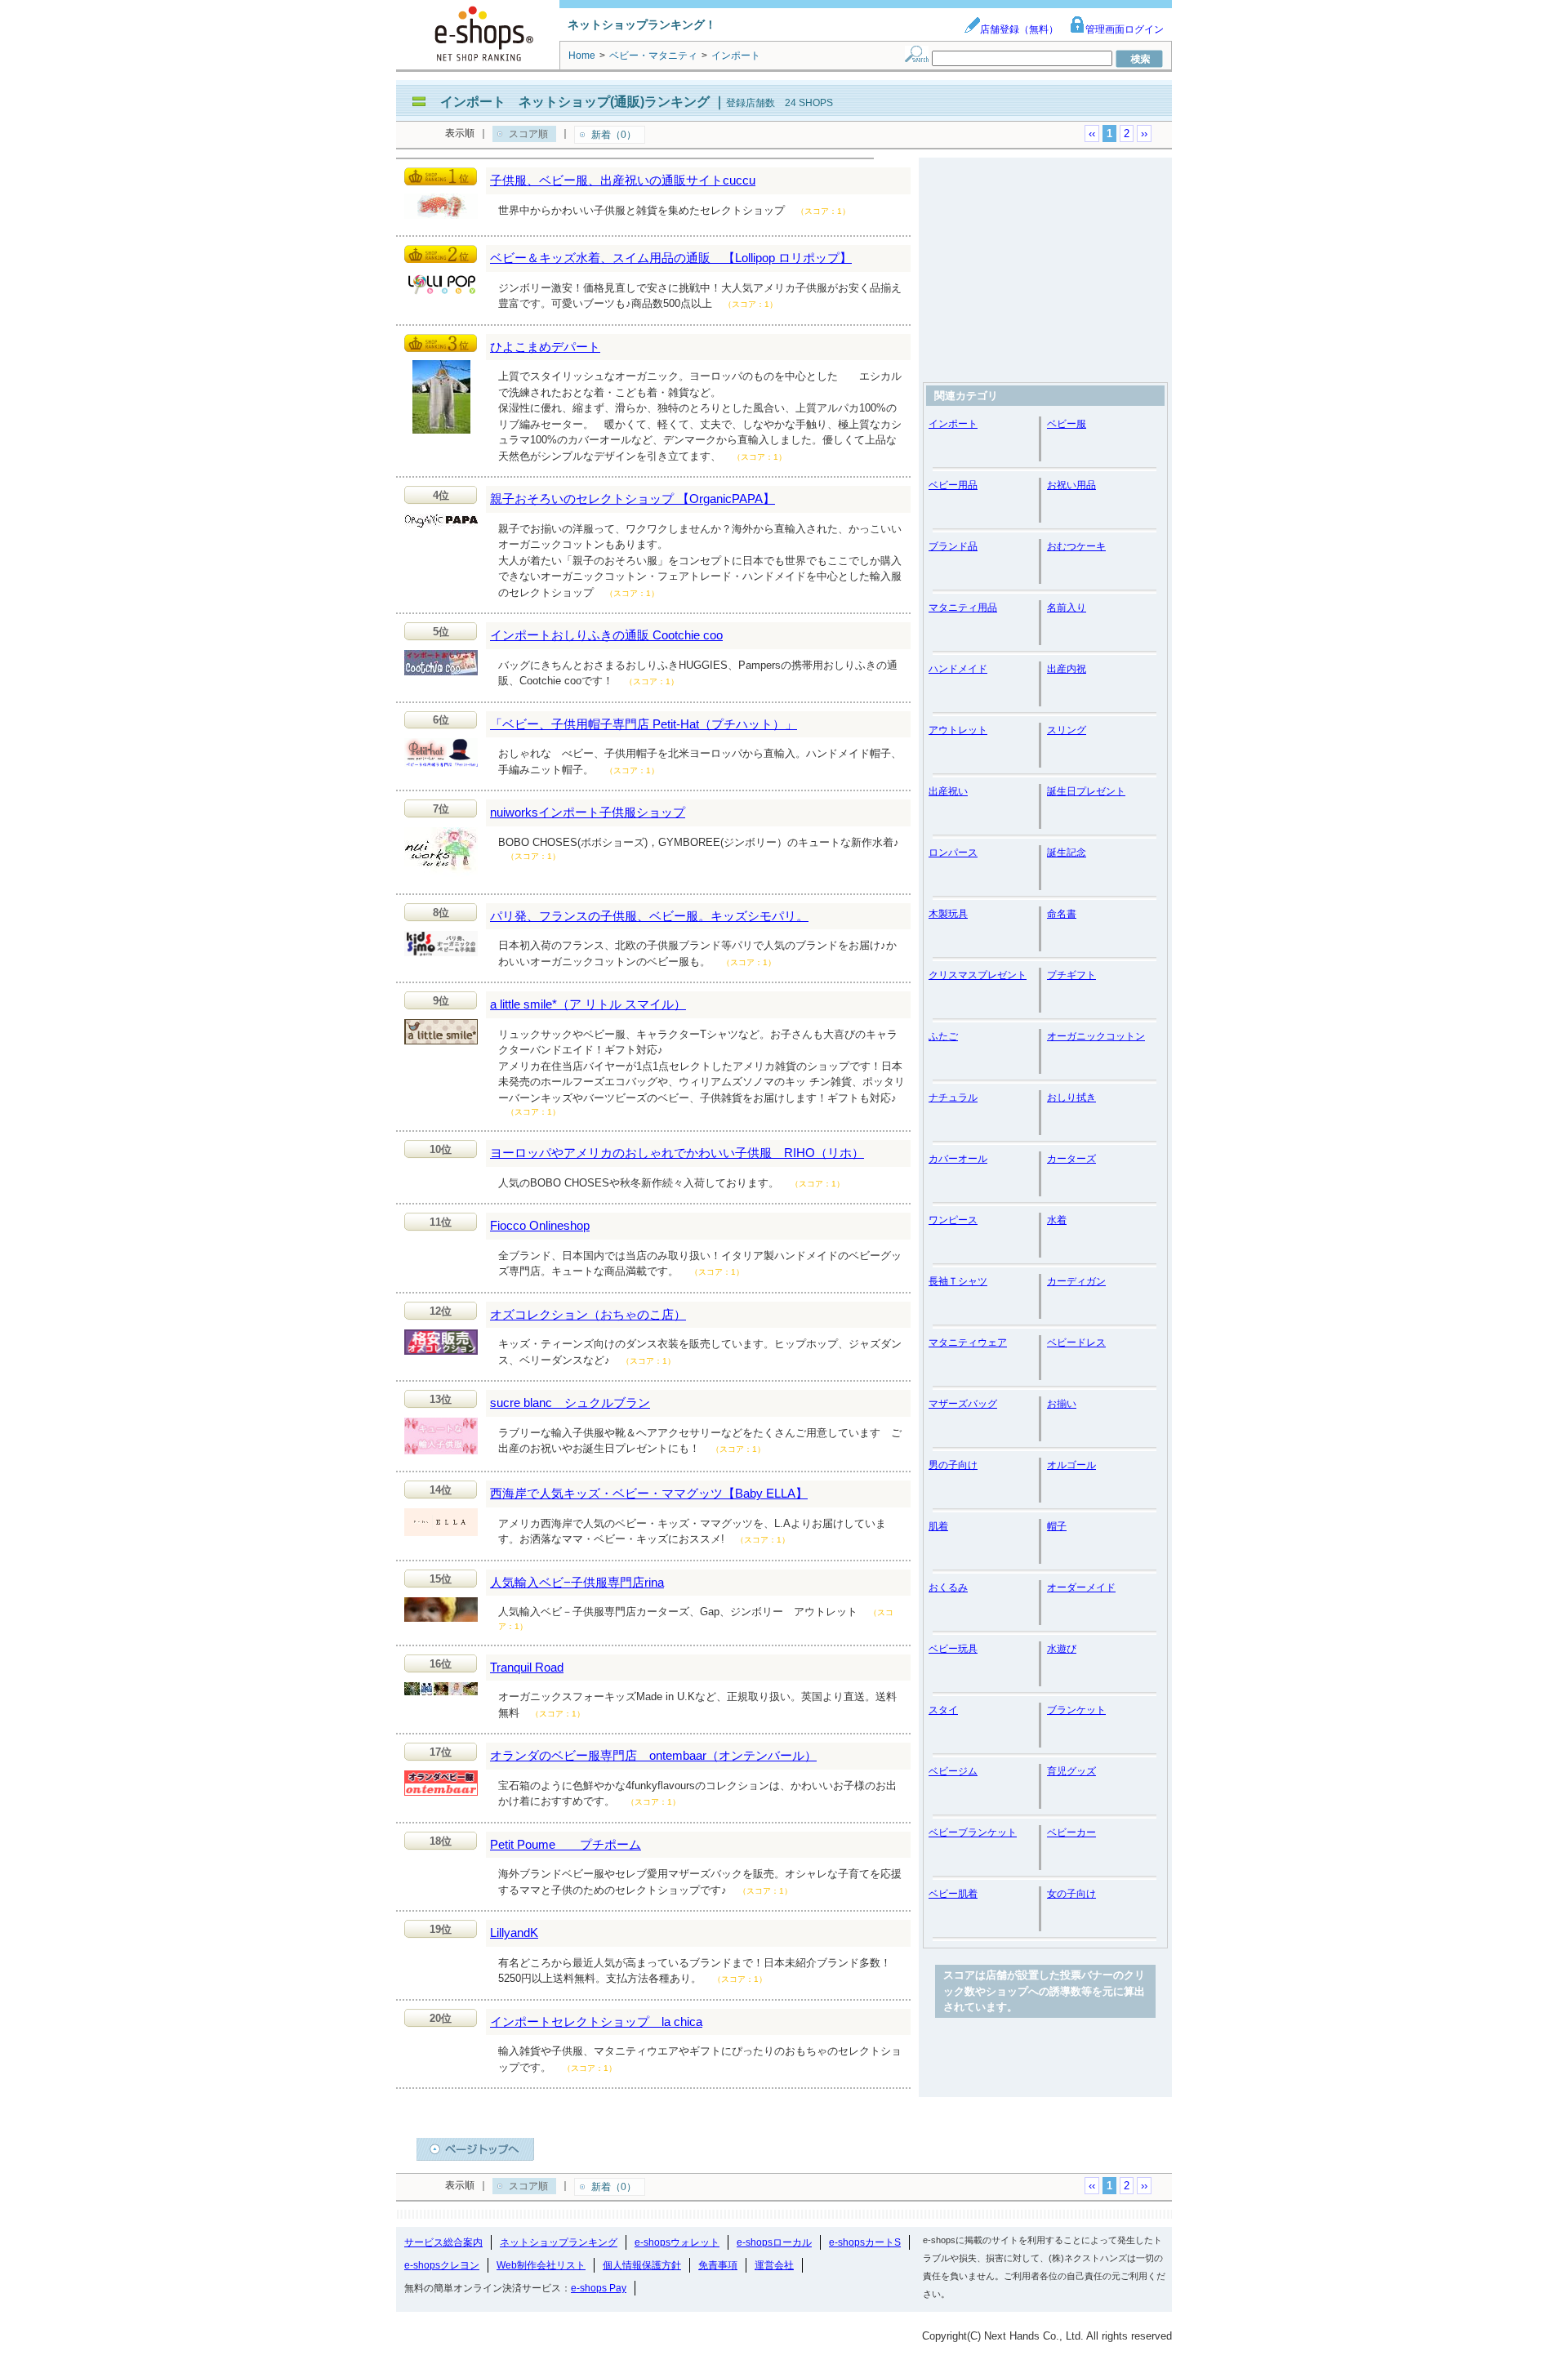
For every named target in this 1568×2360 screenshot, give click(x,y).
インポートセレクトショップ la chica (596, 2022)
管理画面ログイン (1125, 29)
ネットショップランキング (559, 2242)
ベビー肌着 (953, 1894)
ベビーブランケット (973, 1832)
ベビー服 (1067, 424)
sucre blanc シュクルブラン (570, 1403)
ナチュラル (953, 1098)
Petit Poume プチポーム (566, 1844)
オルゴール (1071, 1465)
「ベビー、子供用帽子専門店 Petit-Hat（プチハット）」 (644, 724)
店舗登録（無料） (1019, 29)
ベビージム (953, 1771)
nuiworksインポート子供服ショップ (588, 812)
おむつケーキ (1076, 546)
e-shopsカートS (865, 2242)
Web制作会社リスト (541, 2265)
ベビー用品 (953, 485)
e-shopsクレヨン (442, 2265)
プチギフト (1071, 975)
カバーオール (958, 1159)
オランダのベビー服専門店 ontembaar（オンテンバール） (653, 1755)
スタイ (943, 1710)
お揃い (1062, 1404)
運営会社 (774, 2265)
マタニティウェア (968, 1343)
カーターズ (1071, 1159)
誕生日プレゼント (1086, 791)
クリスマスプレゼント (978, 975)
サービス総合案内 (443, 2242)
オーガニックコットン (1096, 1036)
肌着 (938, 1526)
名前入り (1067, 608)
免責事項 (718, 2265)
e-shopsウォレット (677, 2242)
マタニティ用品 (963, 608)
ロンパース (953, 853)
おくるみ (948, 1587)
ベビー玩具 (953, 1649)
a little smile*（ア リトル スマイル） (588, 1004)
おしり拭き (1071, 1098)
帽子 (1057, 1526)
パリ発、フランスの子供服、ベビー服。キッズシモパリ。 (649, 916)
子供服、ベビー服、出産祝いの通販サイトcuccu (623, 180)
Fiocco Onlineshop (540, 1225)
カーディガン (1076, 1281)
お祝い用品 (1071, 485)
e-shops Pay (599, 2288)
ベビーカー (1071, 1832)
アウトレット (958, 730)
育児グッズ (1071, 1771)
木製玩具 (948, 914)
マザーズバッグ (963, 1404)
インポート (953, 424)
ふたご (943, 1036)
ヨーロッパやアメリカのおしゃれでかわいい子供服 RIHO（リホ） (677, 1153)
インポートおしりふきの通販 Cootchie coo (606, 635)
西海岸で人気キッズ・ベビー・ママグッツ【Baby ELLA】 (649, 1493)
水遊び (1062, 1649)
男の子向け (953, 1465)
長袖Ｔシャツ (958, 1281)
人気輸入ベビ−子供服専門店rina (577, 1582)
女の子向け (1071, 1894)
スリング (1067, 730)
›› (1144, 134)
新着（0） (614, 135)
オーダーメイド (1081, 1587)
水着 (1057, 1220)
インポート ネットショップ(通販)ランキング (575, 102)
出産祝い (948, 791)
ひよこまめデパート (545, 347)
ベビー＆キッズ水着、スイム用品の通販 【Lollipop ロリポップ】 (671, 258)
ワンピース (953, 1220)
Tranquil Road (527, 1667)
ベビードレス (1076, 1343)
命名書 (1062, 914)
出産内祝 (1067, 669)
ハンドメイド (958, 669)
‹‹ (1092, 134)
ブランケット (1076, 1710)
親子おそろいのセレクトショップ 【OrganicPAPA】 (633, 499)
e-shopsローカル (774, 2242)
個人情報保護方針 (642, 2265)
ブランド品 (953, 546)
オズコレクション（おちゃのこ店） (588, 1314)
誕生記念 (1067, 853)
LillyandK (514, 1933)
